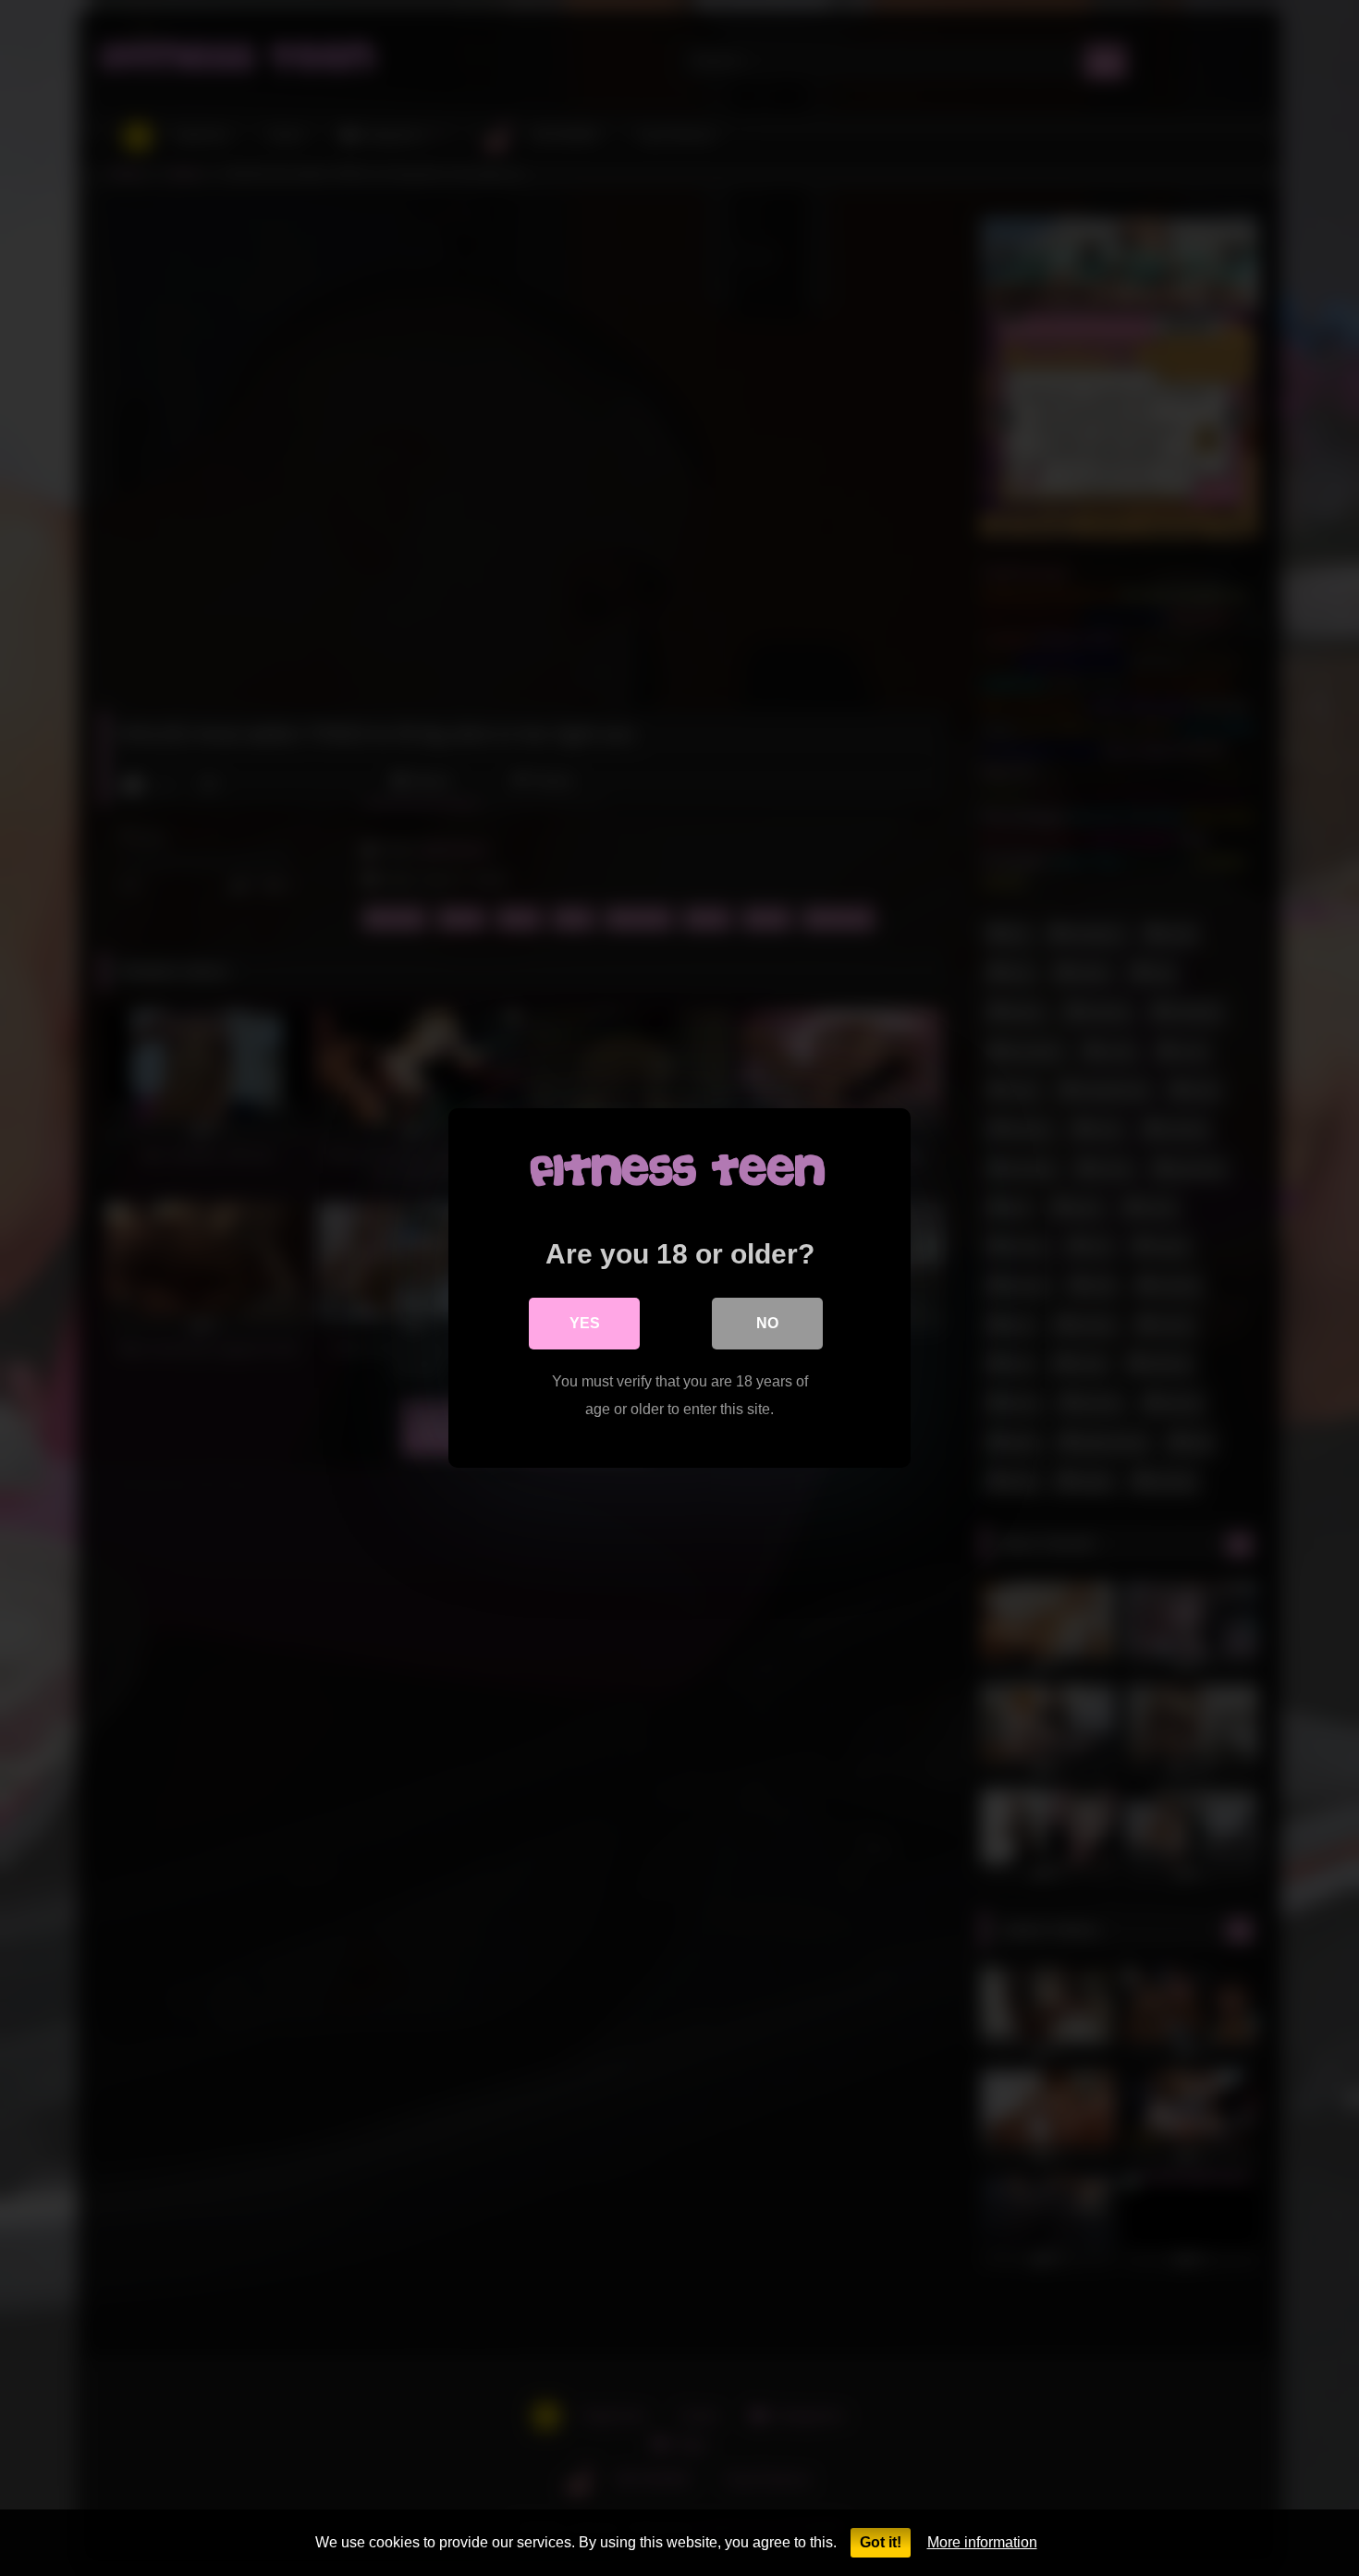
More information (982, 2542)
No (767, 1323)
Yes (585, 1323)
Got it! (881, 2542)
